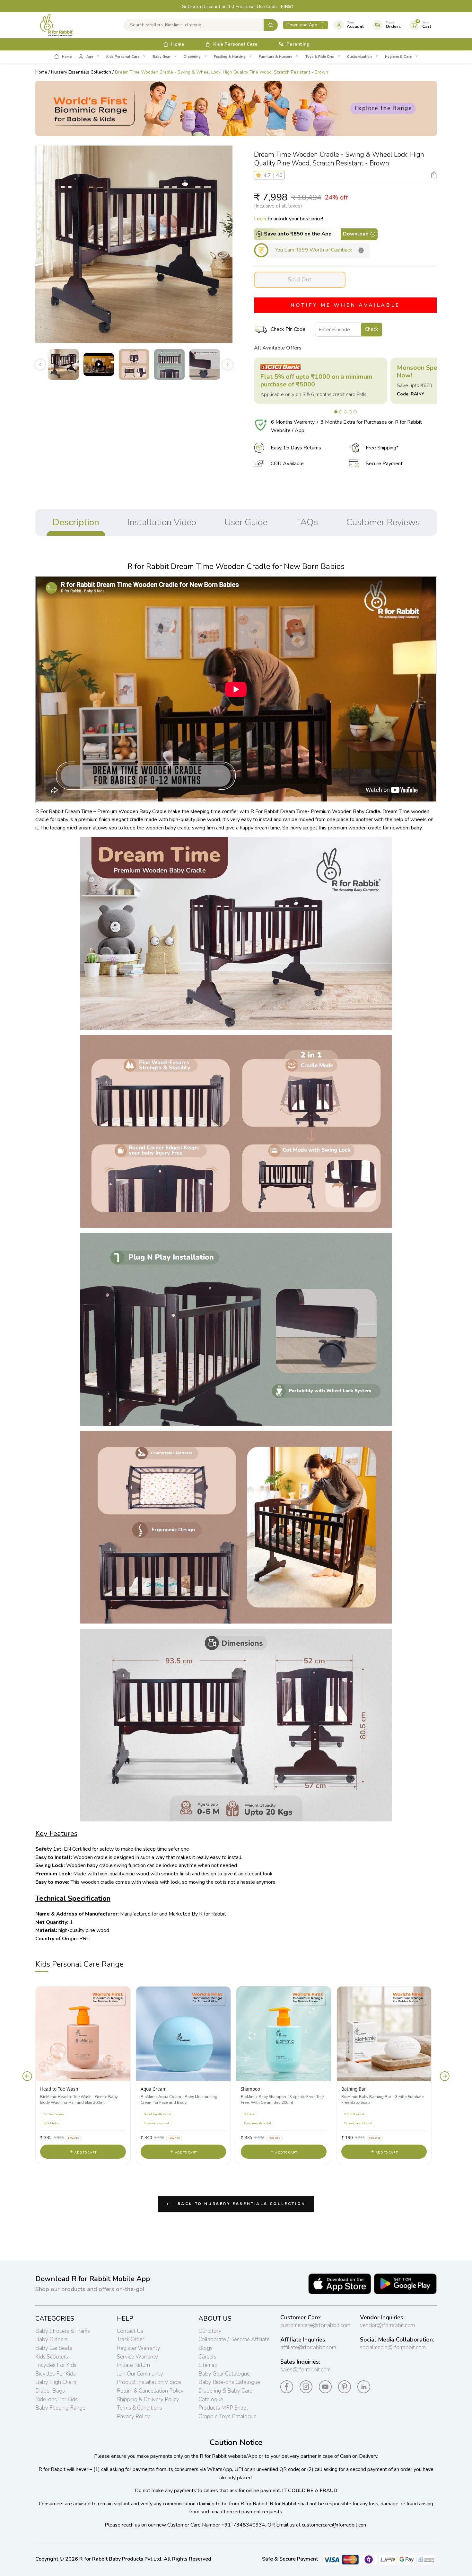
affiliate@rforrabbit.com (308, 2347)
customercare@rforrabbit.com (315, 2325)
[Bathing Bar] (384, 2034)
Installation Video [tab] (162, 522)
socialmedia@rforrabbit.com (393, 2347)
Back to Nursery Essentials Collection (240, 2204)
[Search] (271, 25)
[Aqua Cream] (184, 2034)
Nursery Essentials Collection (81, 72)
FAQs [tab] (307, 522)
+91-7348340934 (243, 2525)
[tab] (336, 412)
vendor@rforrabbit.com (387, 2325)
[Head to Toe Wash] (83, 2034)
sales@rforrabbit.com (306, 2370)
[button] (260, 175)
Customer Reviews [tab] (383, 522)
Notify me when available (345, 305)
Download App (302, 25)
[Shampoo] (284, 2034)
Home (41, 72)
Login (260, 219)
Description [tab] (76, 522)
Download (356, 234)
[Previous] (27, 2076)
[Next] (445, 2076)
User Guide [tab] (246, 522)
